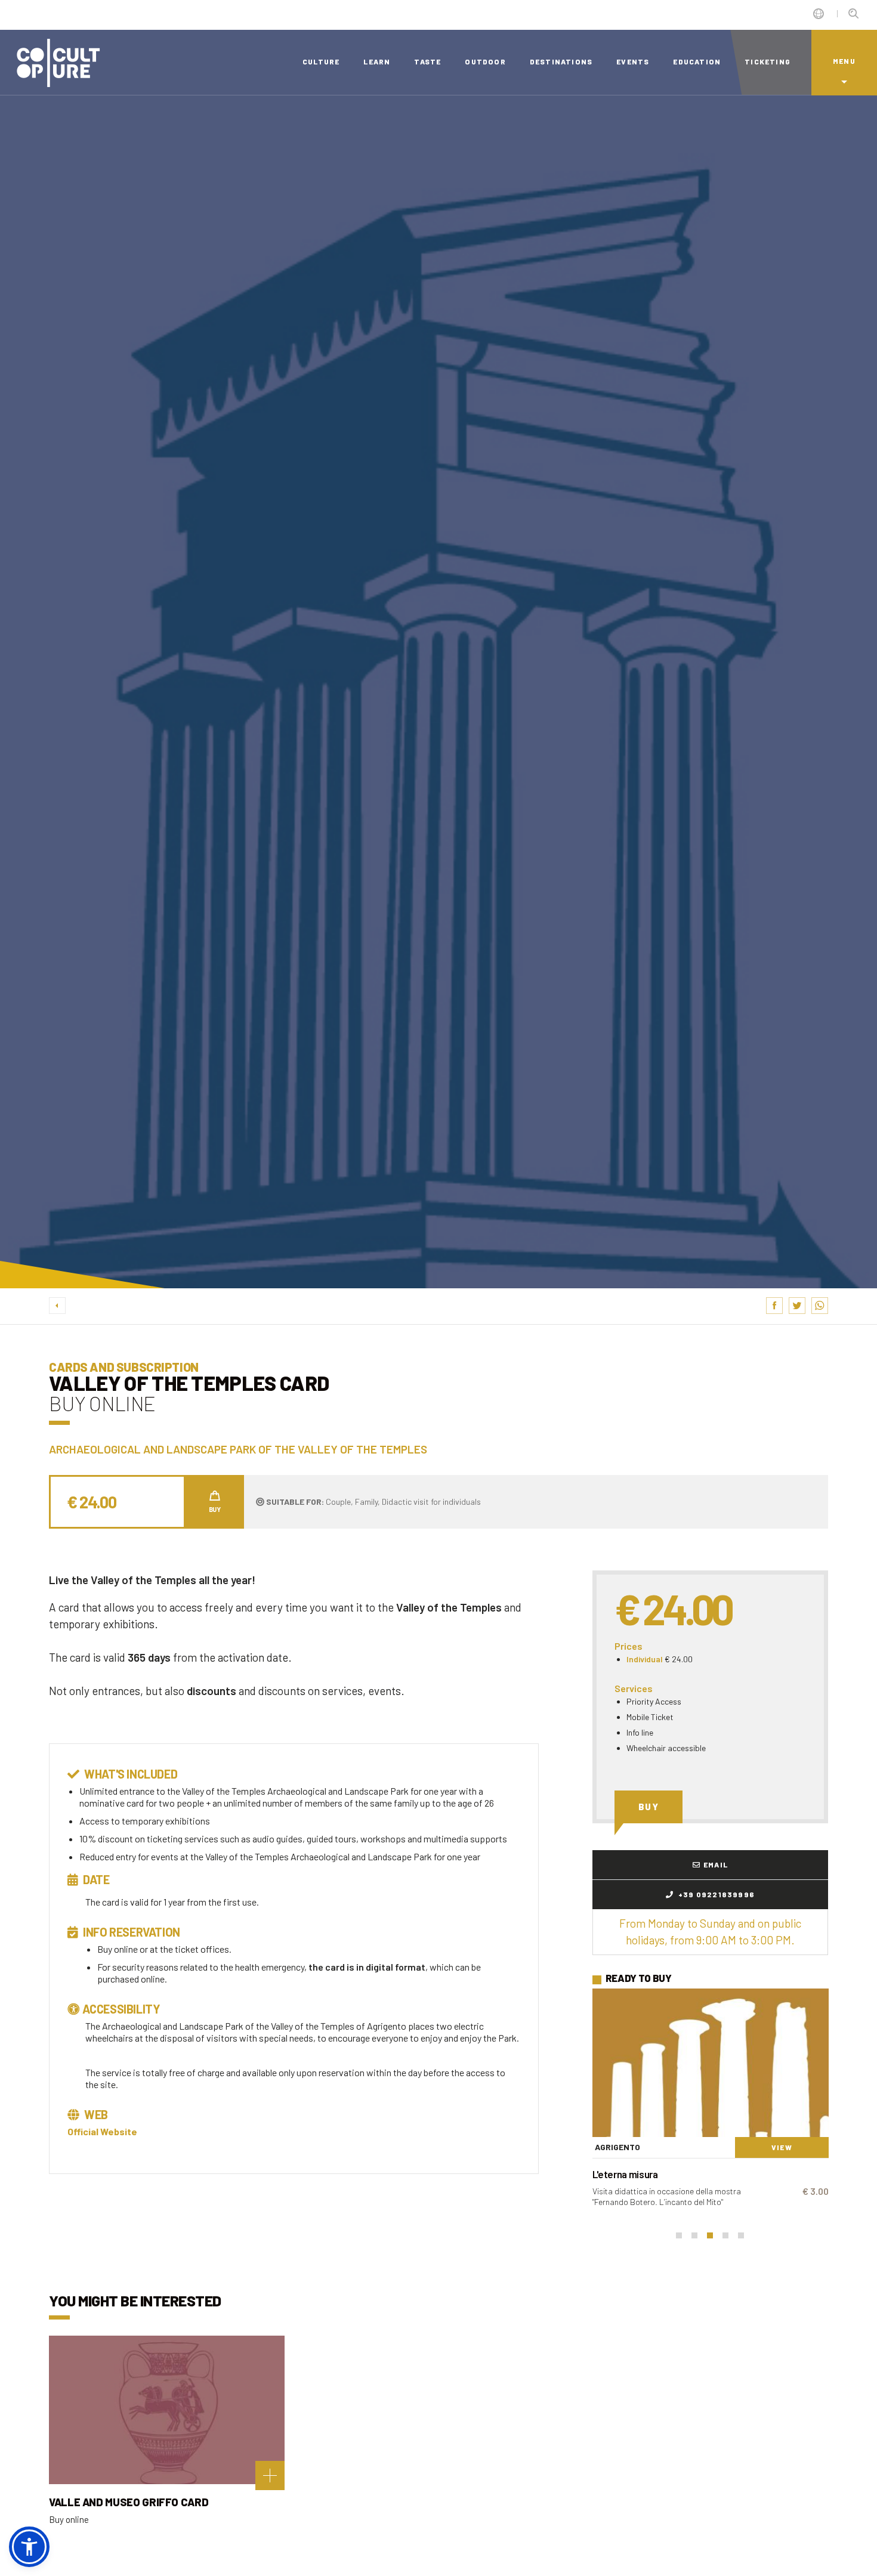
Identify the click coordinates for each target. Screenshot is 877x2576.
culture (321, 61)
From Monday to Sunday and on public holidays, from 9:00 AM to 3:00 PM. (710, 1932)
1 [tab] (679, 2235)
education (697, 61)
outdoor (485, 61)
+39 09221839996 (716, 1894)
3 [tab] (710, 2235)
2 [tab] (694, 2235)
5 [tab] (741, 2235)
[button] (29, 2547)
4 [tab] (725, 2235)
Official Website (102, 2131)
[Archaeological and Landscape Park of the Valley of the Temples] (711, 2063)
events (633, 61)
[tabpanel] (711, 2103)
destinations (561, 61)
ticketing (768, 61)
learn (377, 61)
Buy (649, 1807)
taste (427, 61)
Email (716, 1864)
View (782, 2147)
